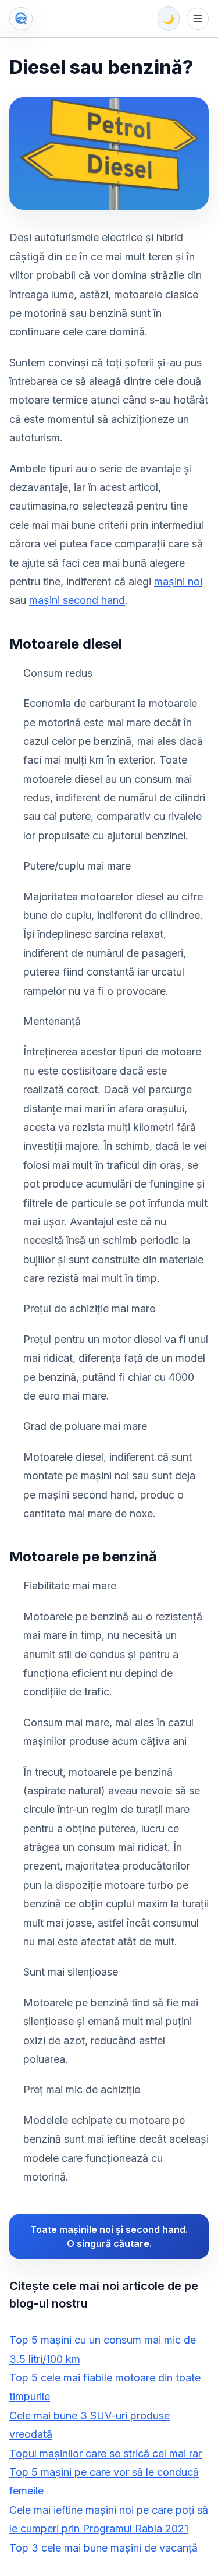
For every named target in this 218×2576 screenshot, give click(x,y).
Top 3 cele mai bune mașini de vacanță (103, 2548)
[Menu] (198, 19)
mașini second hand (77, 600)
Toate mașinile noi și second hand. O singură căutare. (109, 2236)
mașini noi (178, 582)
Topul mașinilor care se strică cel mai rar (106, 2453)
